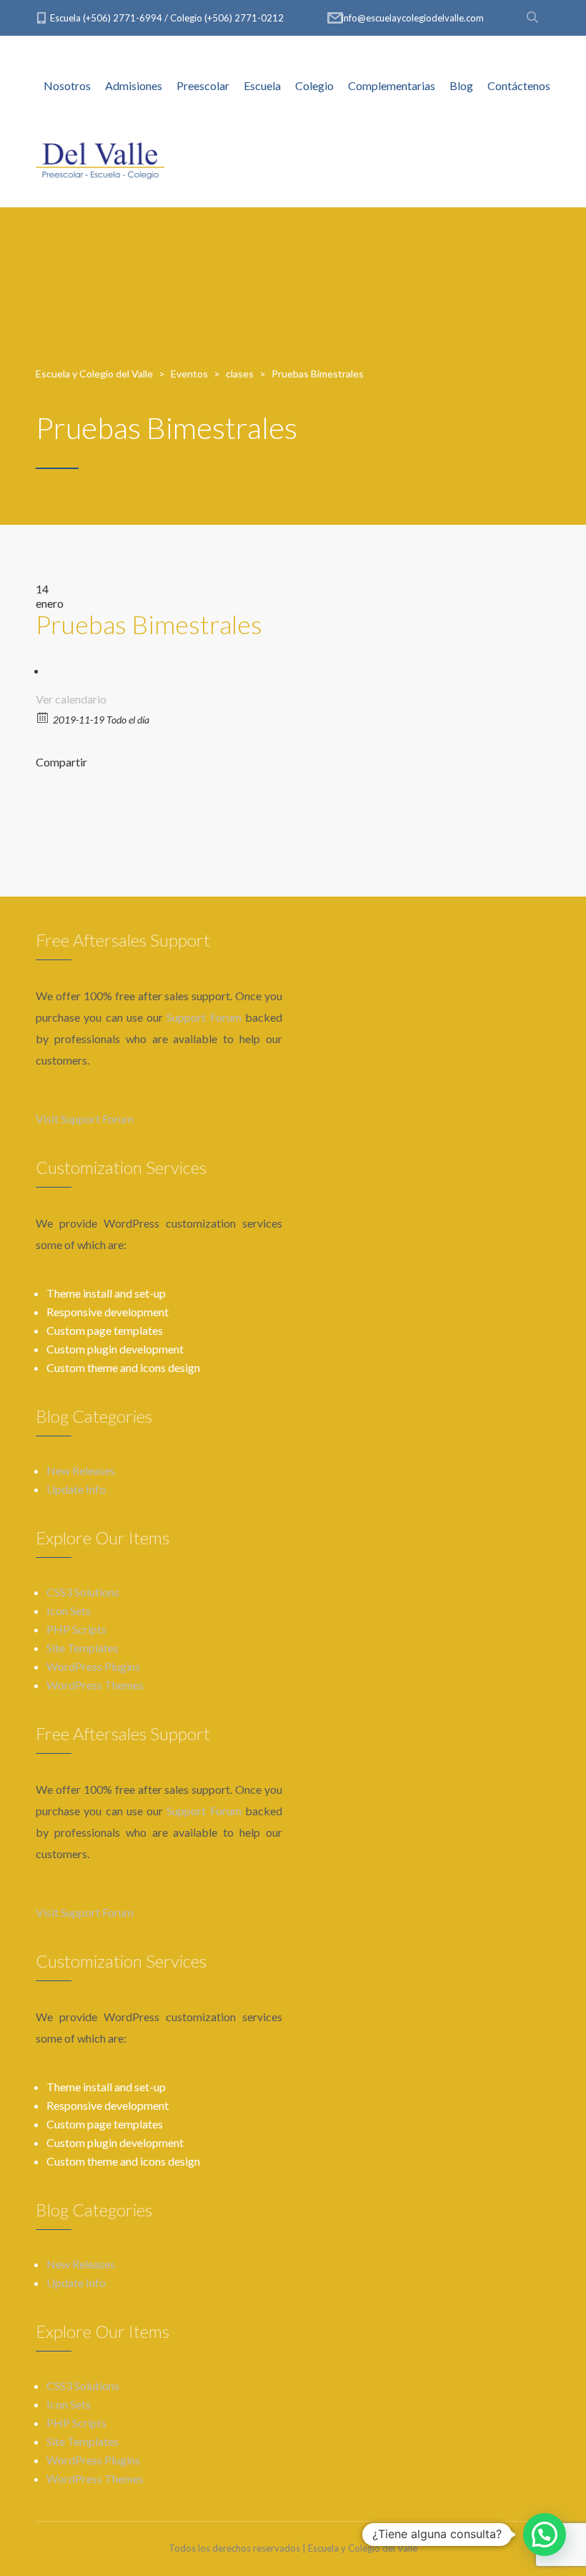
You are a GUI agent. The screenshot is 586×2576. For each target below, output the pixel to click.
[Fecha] (43, 717)
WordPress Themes (95, 1685)
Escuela (262, 85)
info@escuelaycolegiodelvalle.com (413, 18)
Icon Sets (69, 1610)
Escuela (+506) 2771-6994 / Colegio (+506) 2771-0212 (167, 18)
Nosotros (67, 85)
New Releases (81, 1470)
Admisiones (134, 85)
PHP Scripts (76, 1629)
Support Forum (204, 1017)
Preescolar (203, 85)
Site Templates (83, 1648)
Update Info (76, 1489)
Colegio (314, 85)
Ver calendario (71, 699)
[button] (545, 2535)
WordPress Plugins (93, 1666)
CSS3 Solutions (83, 1592)
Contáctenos (519, 85)
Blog (461, 85)
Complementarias (392, 85)
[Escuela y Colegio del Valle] (100, 157)
